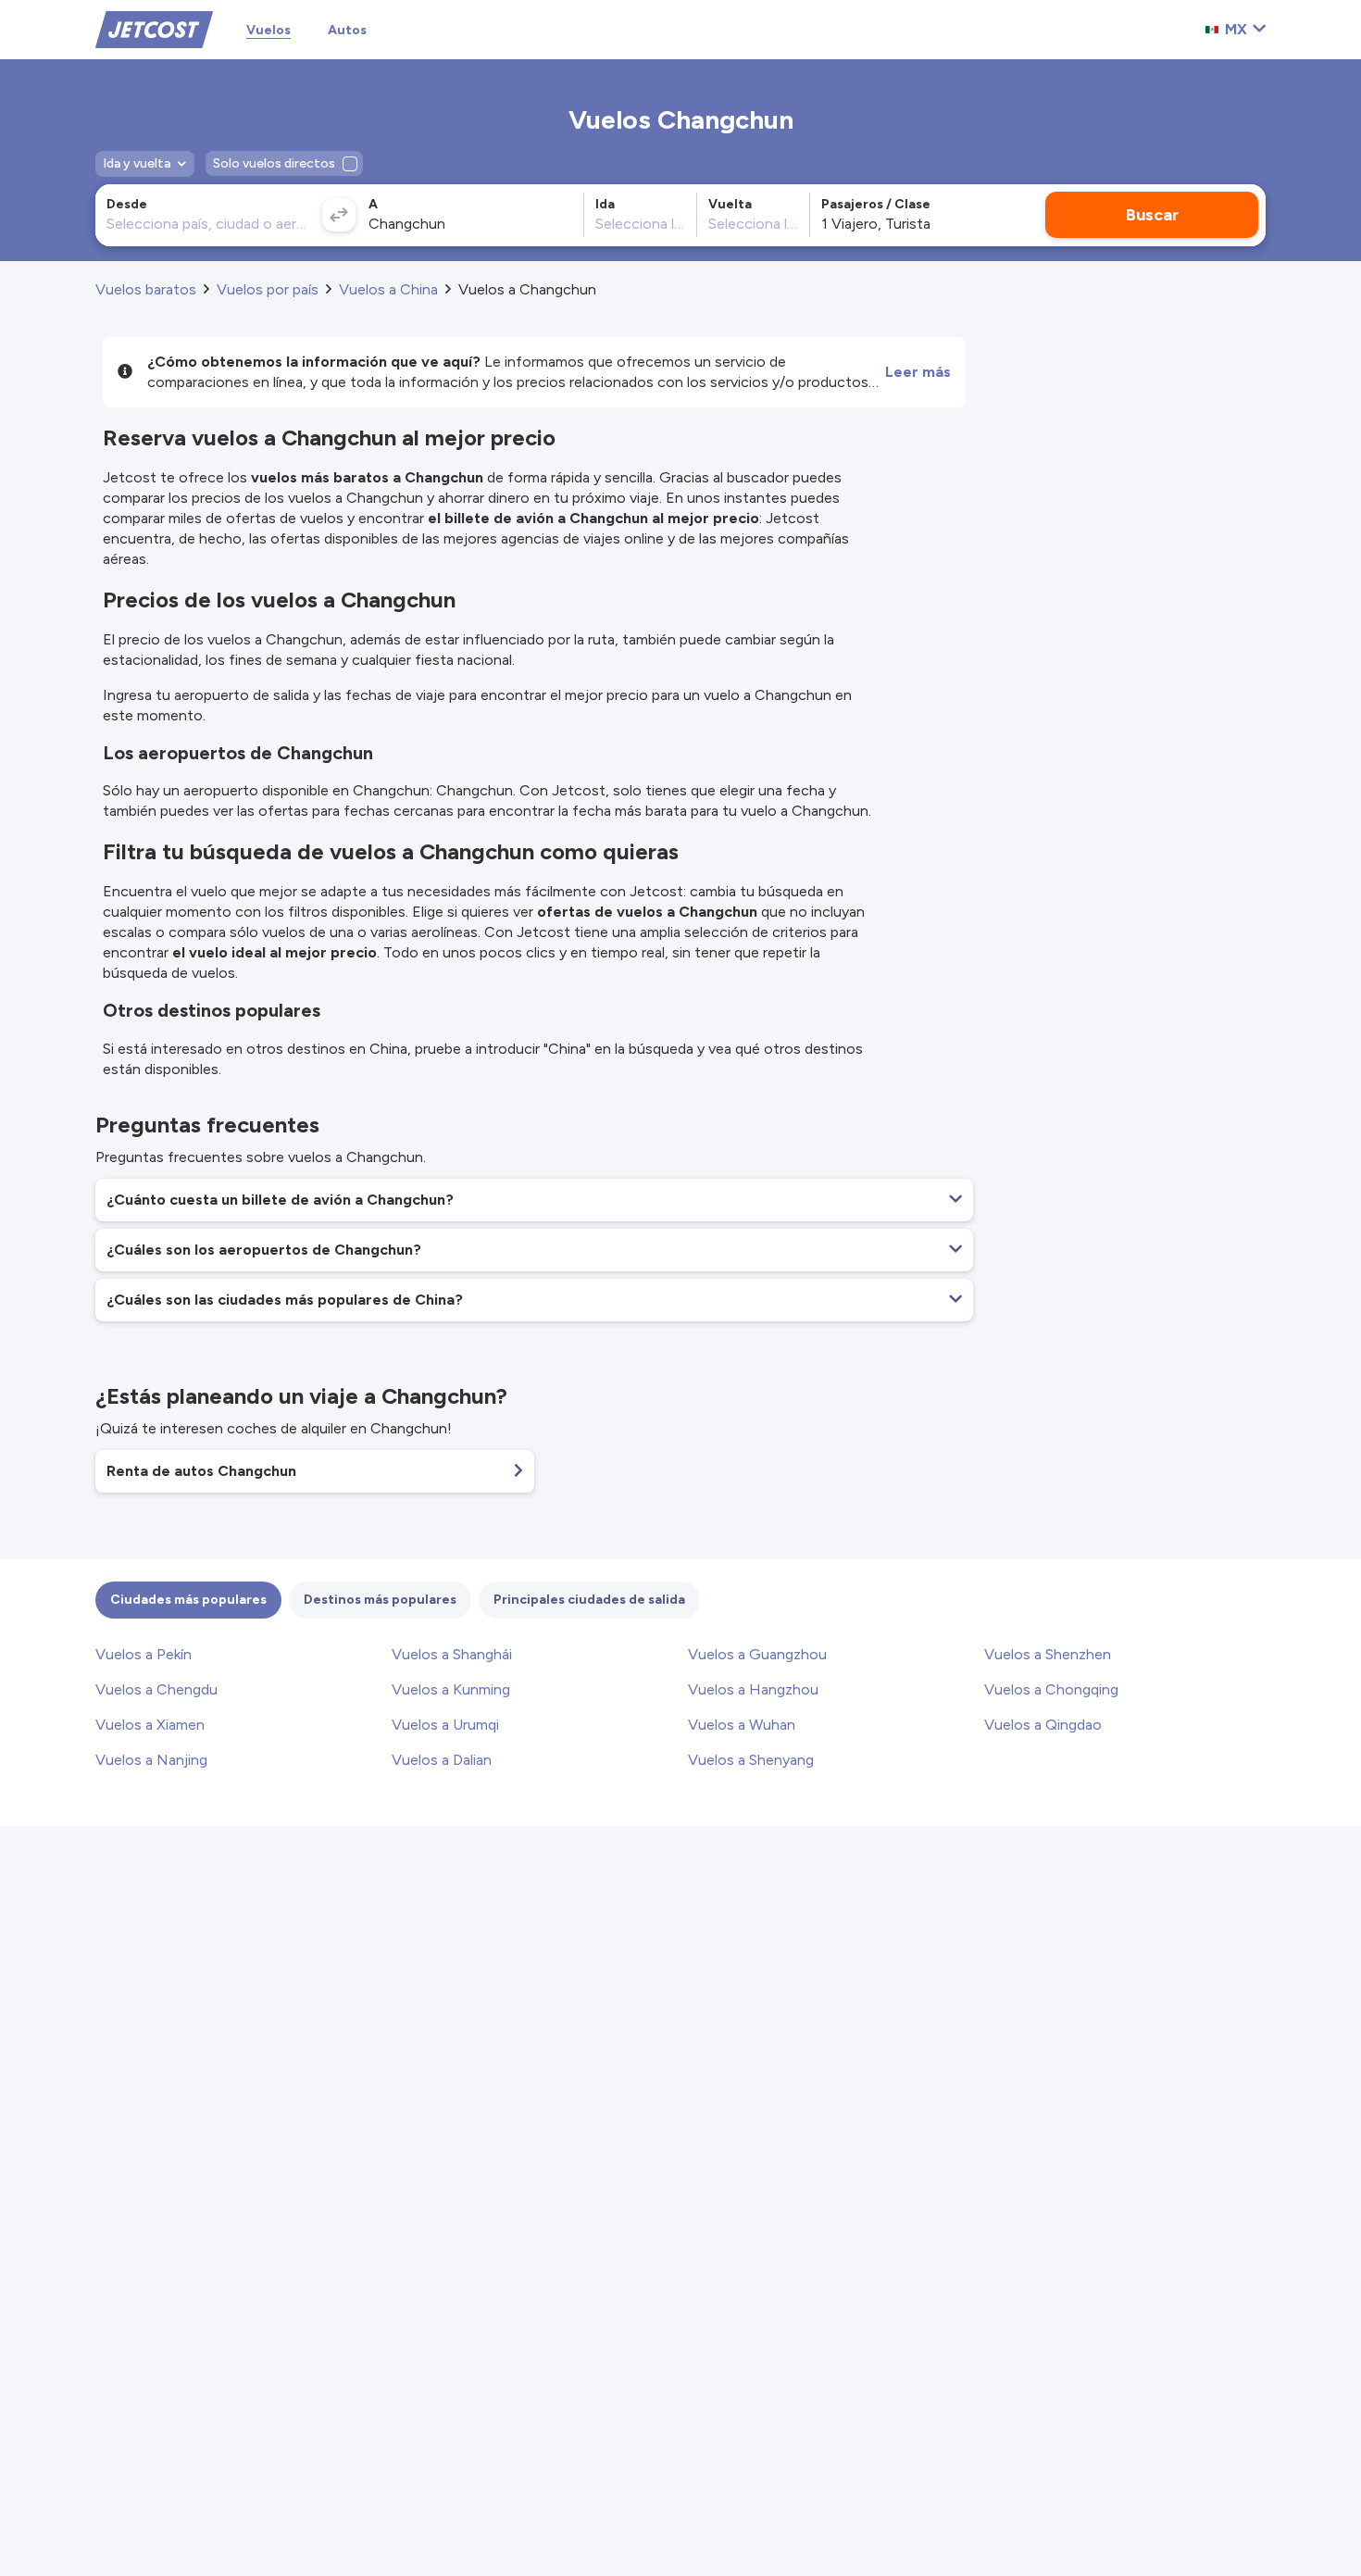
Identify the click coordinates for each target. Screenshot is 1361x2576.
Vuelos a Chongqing (1051, 1689)
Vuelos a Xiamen (150, 1725)
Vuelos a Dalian (442, 1760)
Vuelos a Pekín (144, 1654)
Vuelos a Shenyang (751, 1760)
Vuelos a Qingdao (1043, 1725)
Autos (347, 30)
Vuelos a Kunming (451, 1689)
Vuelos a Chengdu (156, 1689)
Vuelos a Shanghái (452, 1654)
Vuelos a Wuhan (742, 1725)
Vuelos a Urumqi (445, 1725)
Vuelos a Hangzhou (753, 1689)
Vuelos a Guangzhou (757, 1654)
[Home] (154, 28)
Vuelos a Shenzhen (1048, 1654)
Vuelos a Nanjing (151, 1760)
